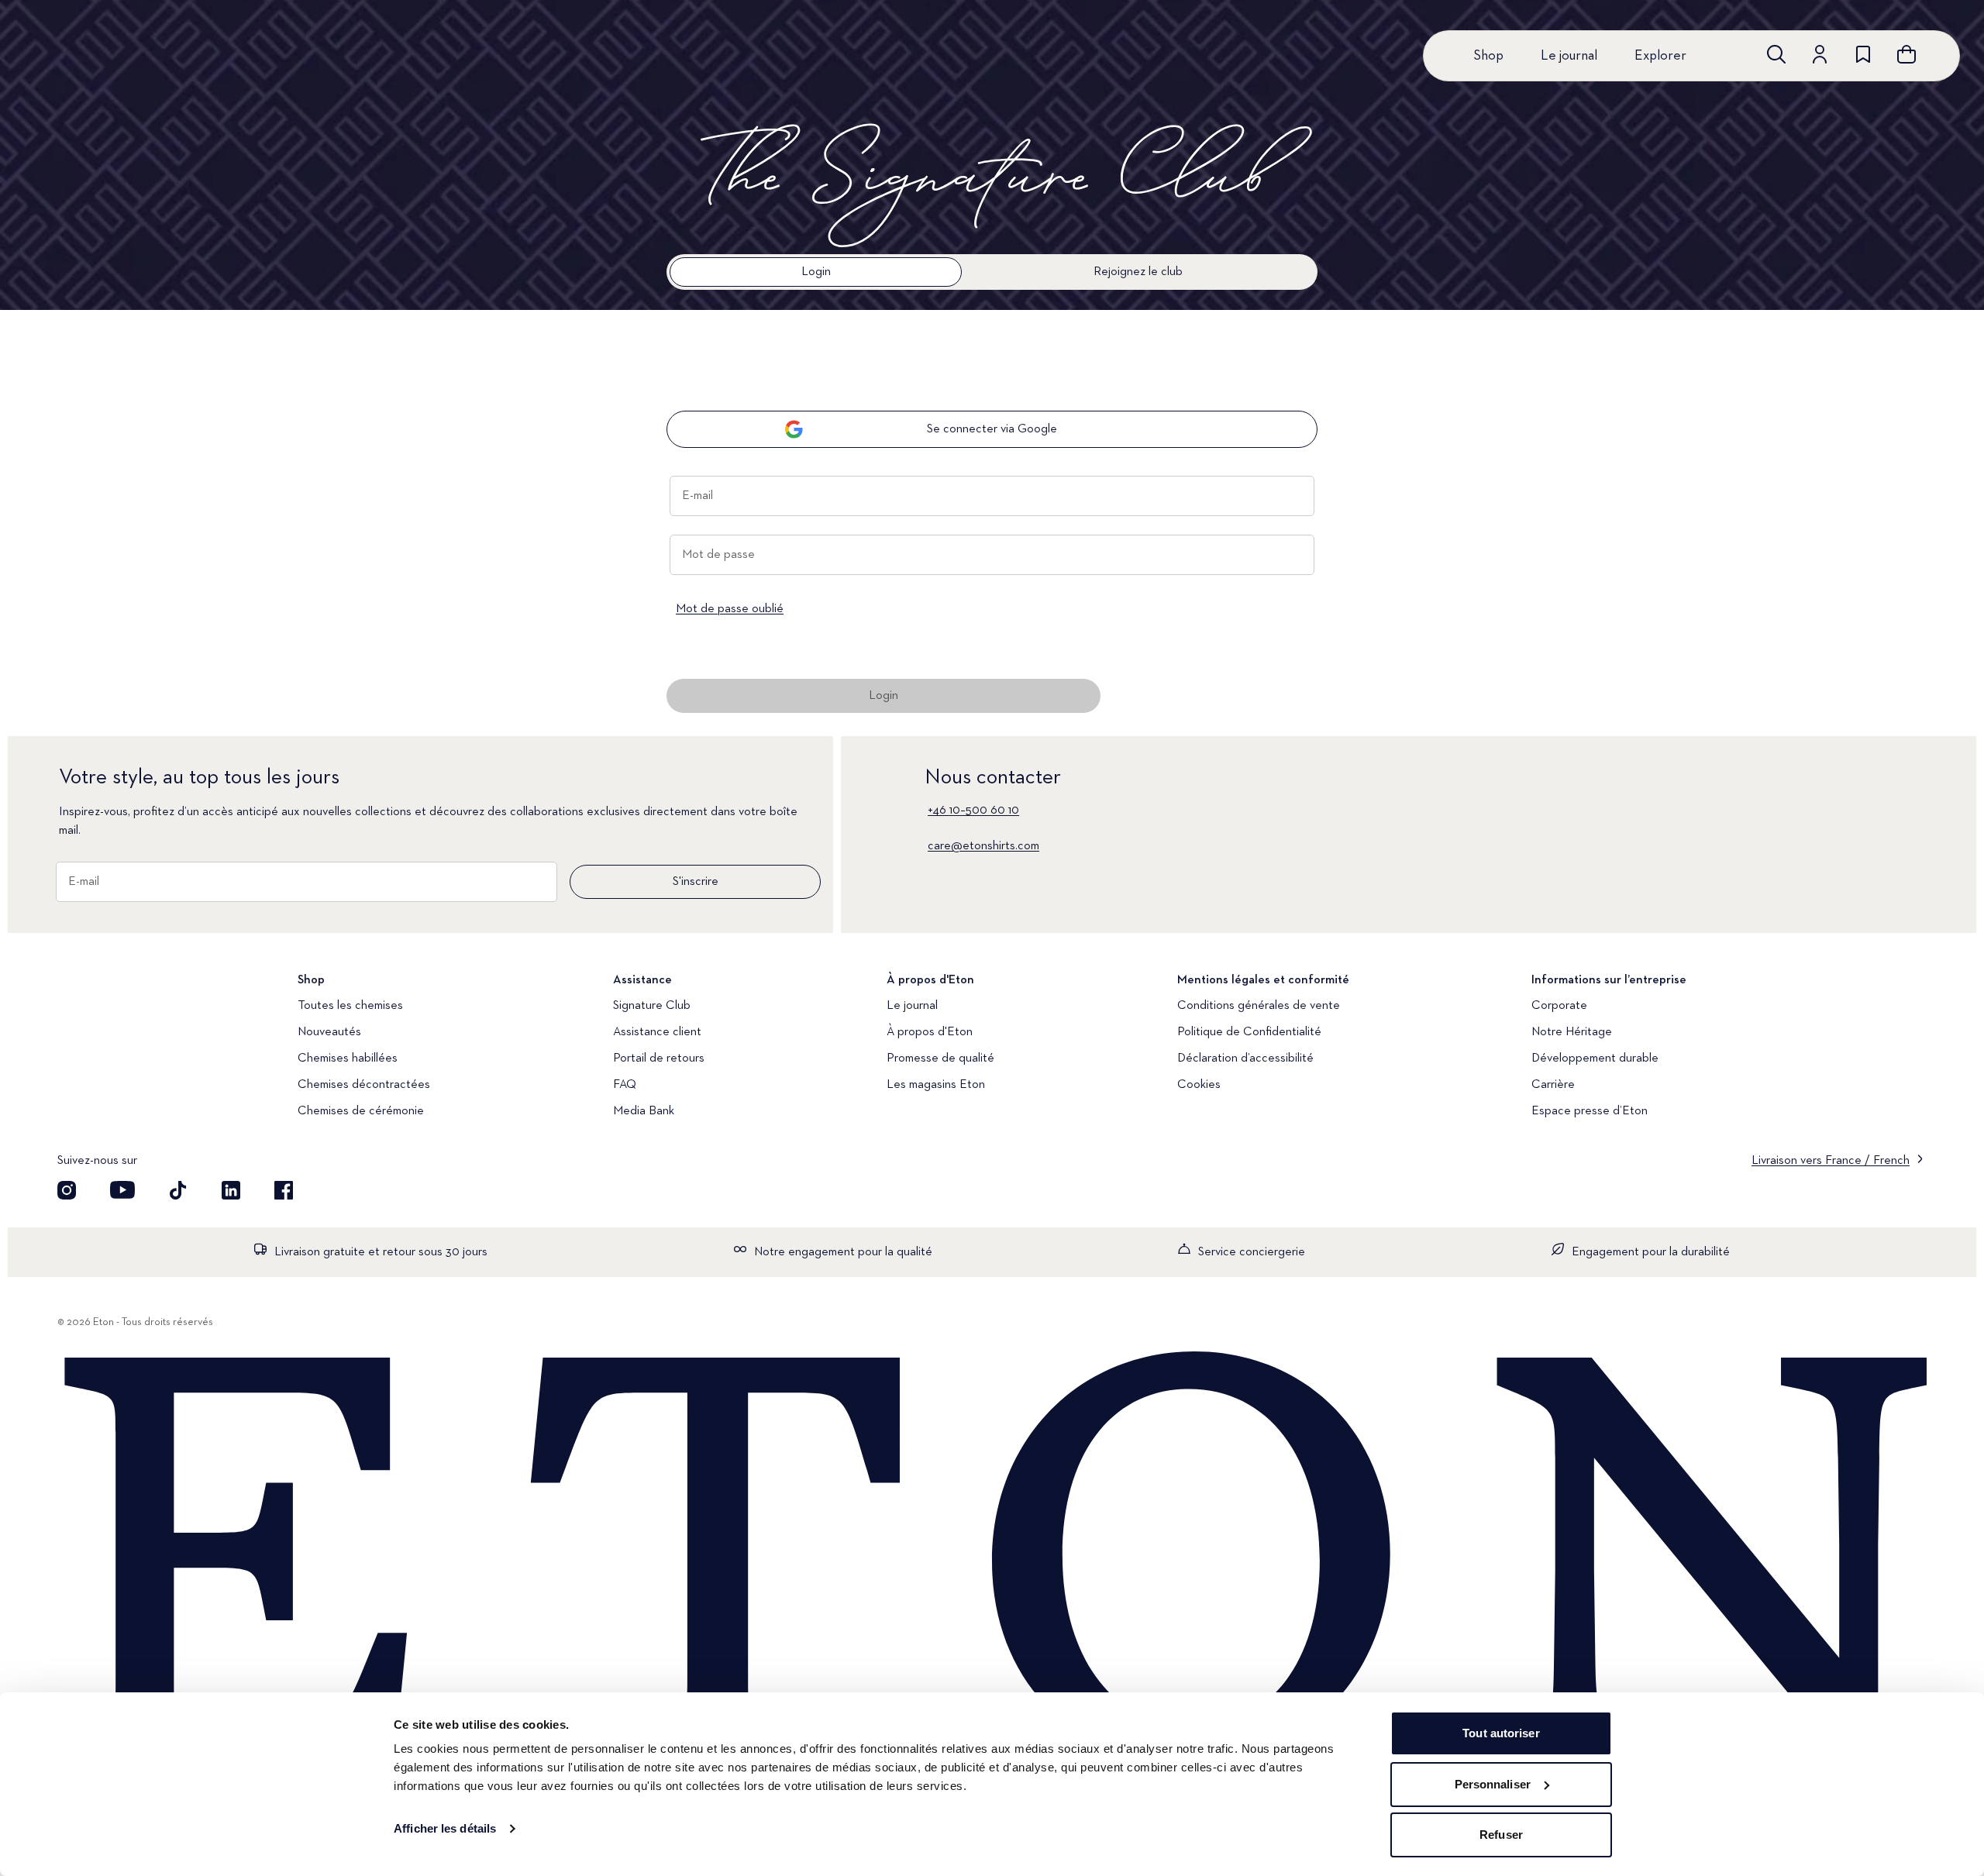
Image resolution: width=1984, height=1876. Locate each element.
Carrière (1553, 1085)
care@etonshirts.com (983, 846)
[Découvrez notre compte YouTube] (122, 1190)
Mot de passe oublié (730, 609)
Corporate (1559, 1006)
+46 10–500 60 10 (973, 811)
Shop (1488, 56)
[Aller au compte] (1820, 54)
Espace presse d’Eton (1590, 1111)
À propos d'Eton (930, 1032)
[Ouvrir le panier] (1906, 54)
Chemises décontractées (364, 1085)
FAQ (625, 1085)
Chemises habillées (348, 1058)
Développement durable (1595, 1058)
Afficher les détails (445, 1828)
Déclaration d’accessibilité (1245, 1058)
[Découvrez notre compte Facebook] (284, 1190)
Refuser (1501, 1835)
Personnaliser (1493, 1784)
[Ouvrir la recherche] (1776, 54)
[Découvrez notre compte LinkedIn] (231, 1190)
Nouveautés (329, 1032)
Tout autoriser (1501, 1733)
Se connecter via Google (992, 429)
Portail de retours (659, 1058)
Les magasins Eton (936, 1085)
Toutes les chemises (350, 1006)
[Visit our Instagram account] (67, 1190)
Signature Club (652, 1006)
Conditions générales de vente (1259, 1006)
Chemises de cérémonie (361, 1111)
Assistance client (657, 1032)
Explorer (1660, 56)
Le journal (1569, 56)
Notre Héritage (1572, 1032)
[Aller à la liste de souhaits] (1863, 54)
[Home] (992, 1561)
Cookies (1199, 1085)
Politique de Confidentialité (1249, 1032)
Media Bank (644, 1111)
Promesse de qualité (940, 1058)
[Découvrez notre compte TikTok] (178, 1190)
